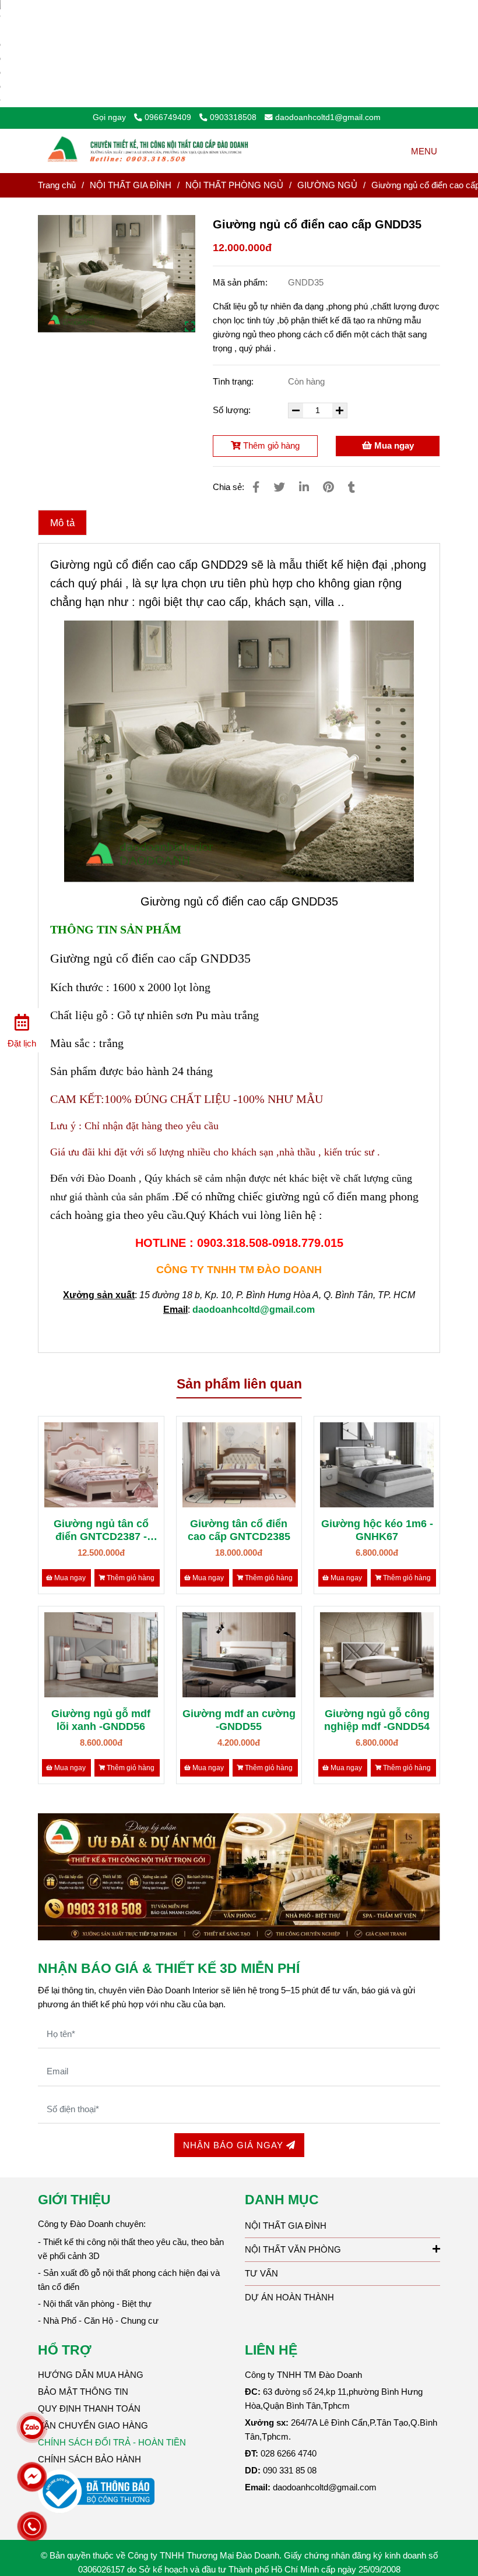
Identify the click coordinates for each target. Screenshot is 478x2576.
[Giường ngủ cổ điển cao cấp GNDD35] (150, 151)
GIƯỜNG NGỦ (327, 185)
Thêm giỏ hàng (270, 445)
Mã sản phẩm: (241, 282)
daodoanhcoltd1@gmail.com (328, 117)
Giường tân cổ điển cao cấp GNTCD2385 (239, 1530)
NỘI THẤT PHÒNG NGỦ (234, 185)
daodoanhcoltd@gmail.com (254, 1310)
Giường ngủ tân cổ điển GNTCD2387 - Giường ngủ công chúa (101, 1530)
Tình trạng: (234, 381)
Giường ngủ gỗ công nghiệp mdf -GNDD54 (377, 1720)
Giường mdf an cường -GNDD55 (239, 1720)
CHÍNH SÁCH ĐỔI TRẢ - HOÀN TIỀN (112, 2442)
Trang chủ (57, 185)
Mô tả (62, 523)
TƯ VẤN (261, 2273)
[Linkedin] (304, 487)
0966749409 (169, 117)
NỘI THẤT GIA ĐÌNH (131, 185)
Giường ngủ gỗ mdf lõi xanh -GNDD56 (101, 1720)
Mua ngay (393, 445)
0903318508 (233, 117)
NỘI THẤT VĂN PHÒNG (293, 2249)
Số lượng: (233, 410)
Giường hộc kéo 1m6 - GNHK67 (377, 1530)
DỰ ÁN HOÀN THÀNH (289, 2297)
